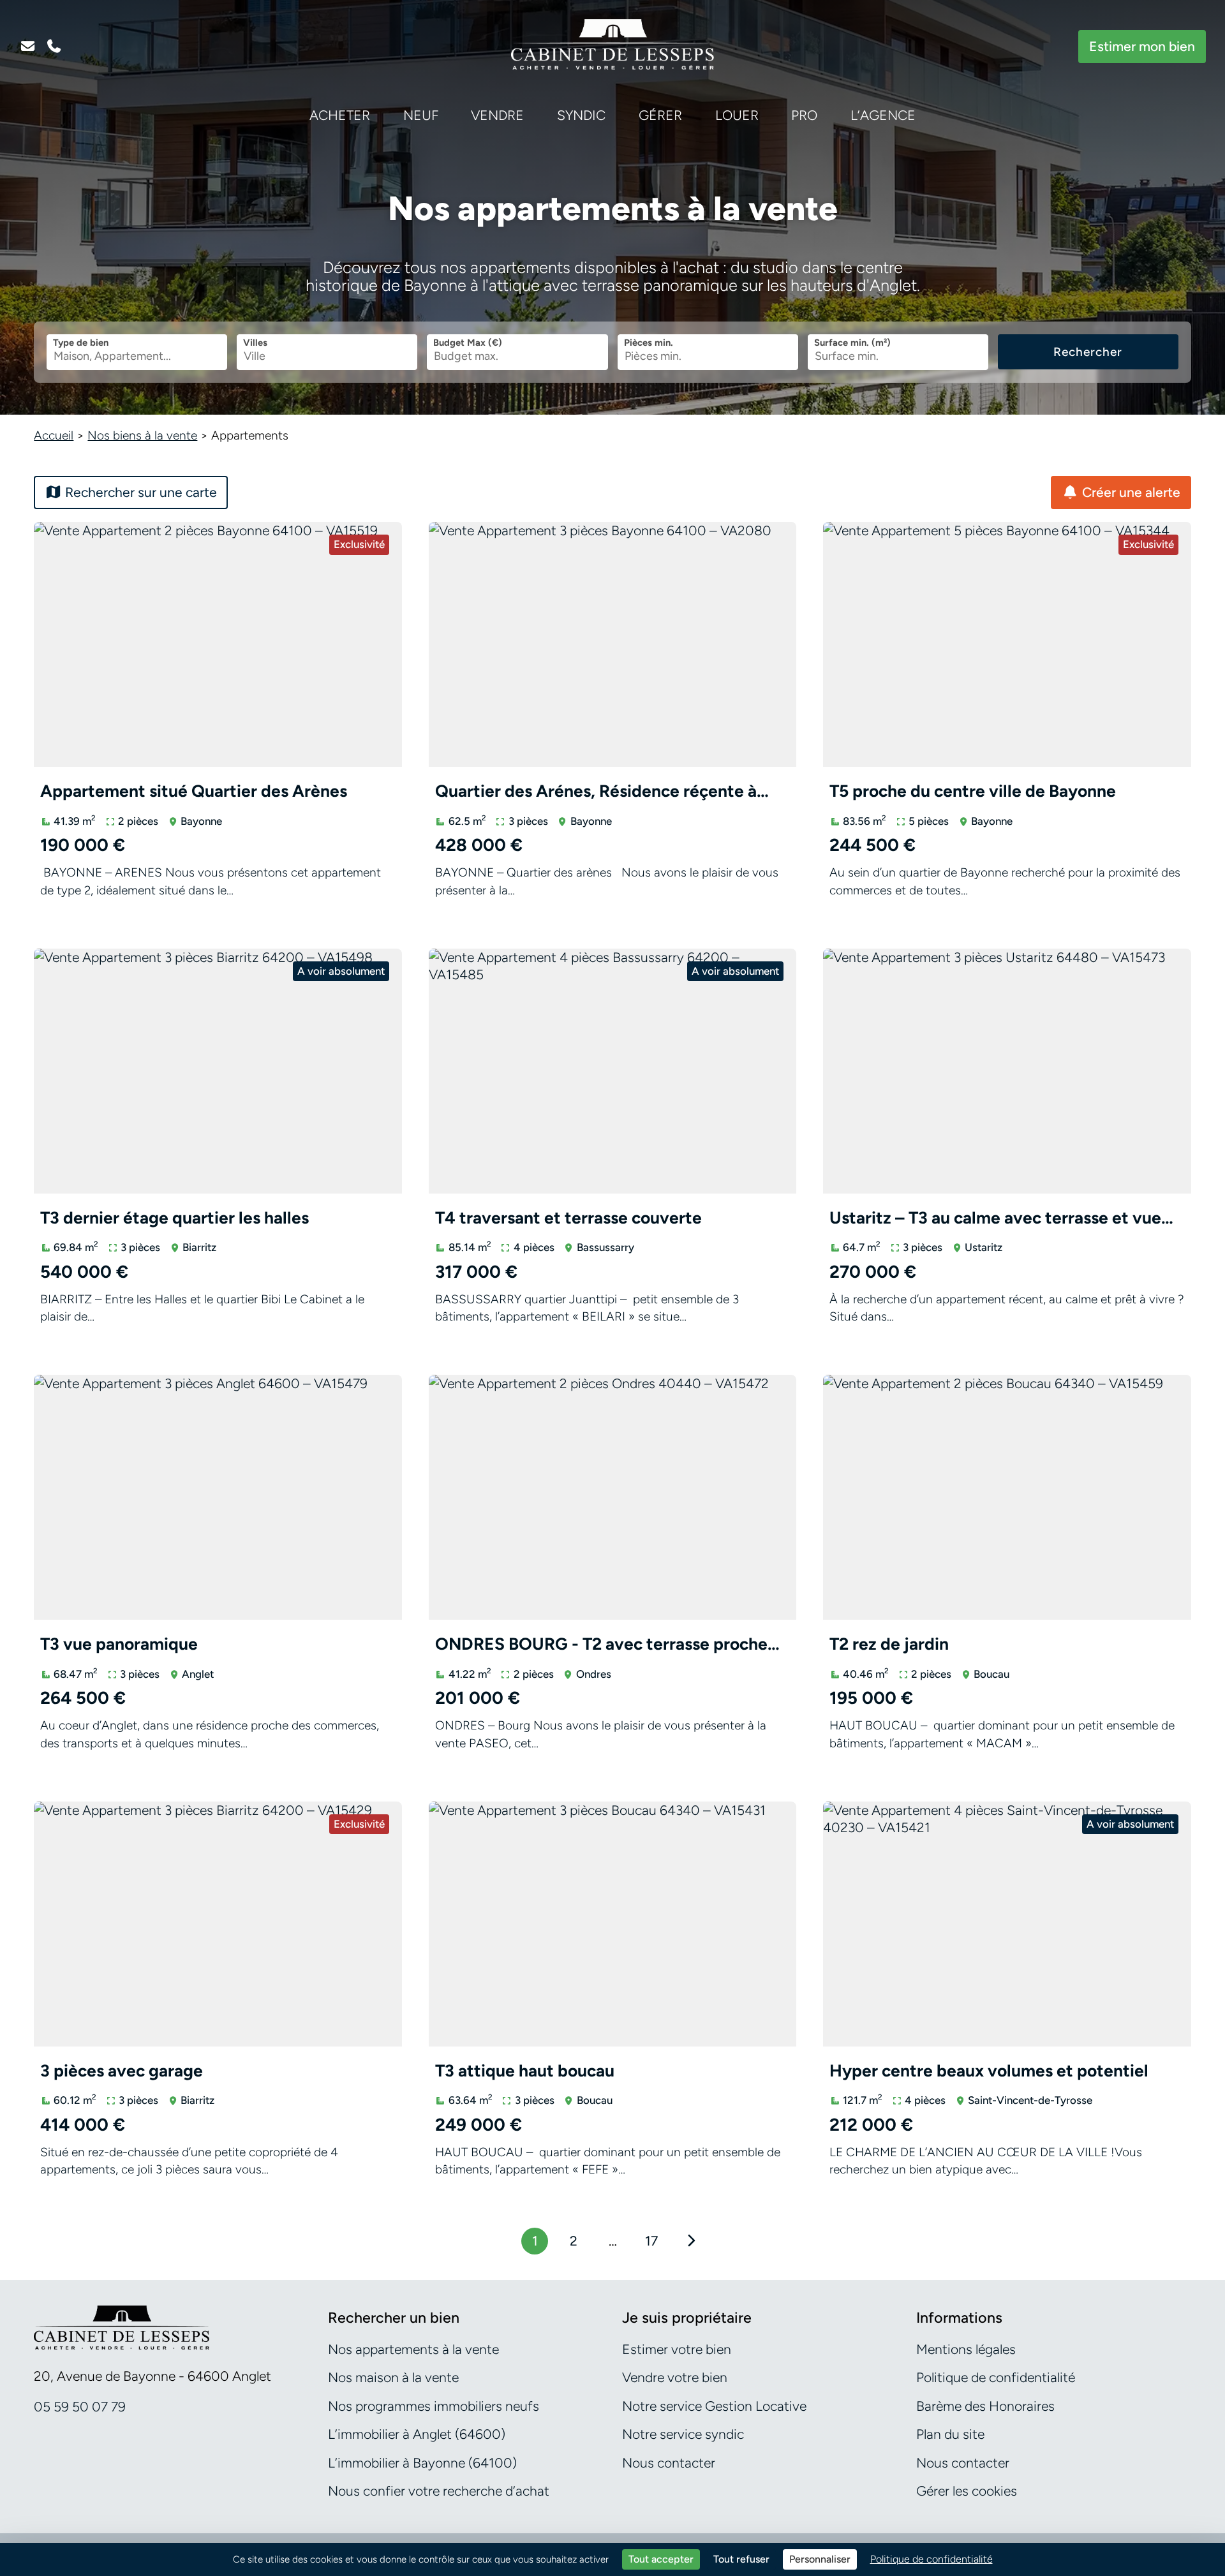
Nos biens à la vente (142, 435)
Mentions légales (966, 2349)
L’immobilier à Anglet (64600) (417, 2434)
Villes (255, 343)
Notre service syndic (683, 2434)
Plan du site (950, 2434)
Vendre (497, 115)
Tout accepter (661, 2559)
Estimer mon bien (1142, 46)
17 (651, 2241)
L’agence (883, 115)
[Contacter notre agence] (27, 47)
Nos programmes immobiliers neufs (434, 2406)
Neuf (421, 115)
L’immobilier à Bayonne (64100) (422, 2463)
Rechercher (1088, 352)
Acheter (340, 115)
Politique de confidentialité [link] (932, 2559)
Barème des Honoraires (985, 2406)
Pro (804, 115)
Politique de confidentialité (996, 2377)
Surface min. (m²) (852, 343)
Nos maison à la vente (393, 2377)
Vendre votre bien (675, 2377)
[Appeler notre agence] (54, 47)
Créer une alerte (1130, 492)
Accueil (54, 435)
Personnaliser (820, 2559)
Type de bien (81, 343)
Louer (737, 115)
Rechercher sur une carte (139, 492)
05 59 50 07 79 (80, 2407)
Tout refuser (741, 2559)
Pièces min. (649, 343)
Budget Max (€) (468, 343)
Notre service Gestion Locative (714, 2406)
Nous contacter (669, 2463)
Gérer (660, 115)
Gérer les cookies (967, 2491)
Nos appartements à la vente (413, 2349)
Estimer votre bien (677, 2349)
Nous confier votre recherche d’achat (439, 2491)
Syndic (581, 115)
